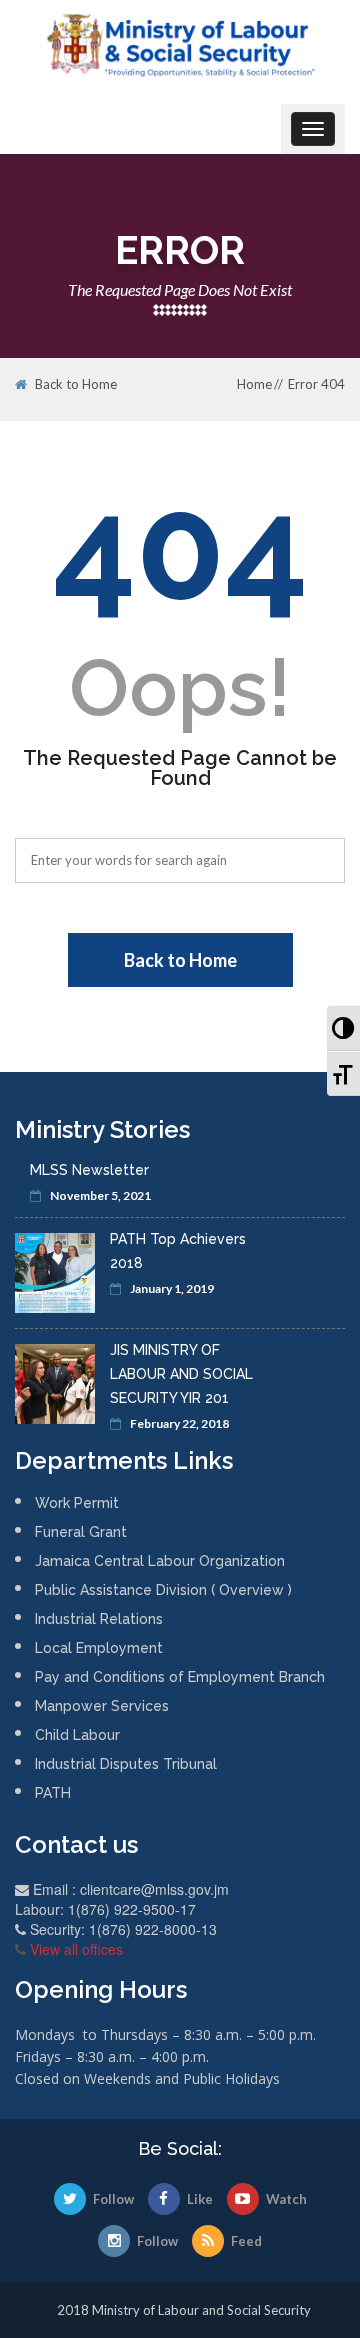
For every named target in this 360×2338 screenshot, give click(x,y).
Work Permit (77, 1503)
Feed (246, 2241)
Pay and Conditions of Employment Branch (180, 1677)
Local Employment (99, 1648)
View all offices (76, 1949)
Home (254, 384)
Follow (113, 2199)
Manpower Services (102, 1706)
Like (200, 2199)
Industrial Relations (99, 1619)
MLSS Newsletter (89, 1170)
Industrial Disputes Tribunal (126, 1764)
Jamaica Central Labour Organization (160, 1561)
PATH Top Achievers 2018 (178, 1251)
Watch (286, 2199)
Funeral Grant (81, 1532)
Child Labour (77, 1735)
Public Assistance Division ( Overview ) (163, 1590)
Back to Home (76, 385)
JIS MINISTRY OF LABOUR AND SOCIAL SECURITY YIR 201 (181, 1374)
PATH (53, 1793)
